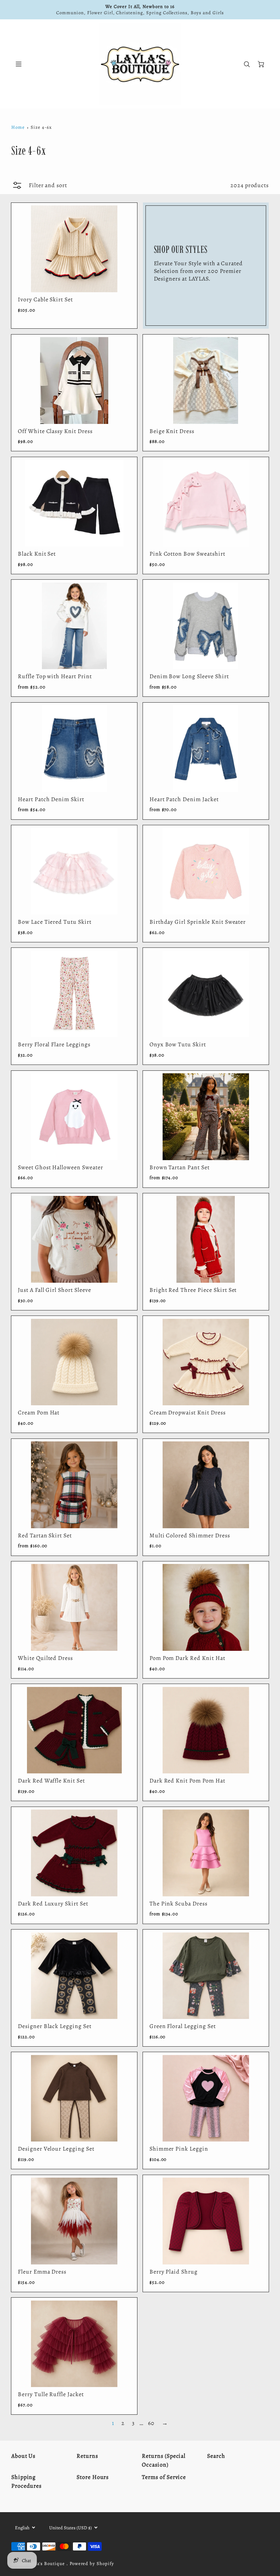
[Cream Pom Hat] (74, 1362)
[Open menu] (19, 64)
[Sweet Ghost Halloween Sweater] (74, 1117)
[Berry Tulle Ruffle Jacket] (74, 2344)
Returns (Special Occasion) (164, 2460)
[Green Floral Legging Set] (206, 1976)
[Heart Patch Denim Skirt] (74, 749)
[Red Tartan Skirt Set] (74, 1485)
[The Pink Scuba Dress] (206, 1853)
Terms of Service (164, 2477)
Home (18, 127)
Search (216, 2456)
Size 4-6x (41, 127)
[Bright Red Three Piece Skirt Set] (206, 1239)
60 (151, 2423)
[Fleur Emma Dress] (74, 2221)
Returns (87, 2456)
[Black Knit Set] (74, 503)
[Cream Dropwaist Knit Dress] (206, 1362)
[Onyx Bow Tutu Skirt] (206, 994)
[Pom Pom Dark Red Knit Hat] (206, 1607)
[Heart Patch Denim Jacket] (206, 749)
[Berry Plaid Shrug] (206, 2221)
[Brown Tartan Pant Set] (206, 1117)
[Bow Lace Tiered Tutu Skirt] (74, 871)
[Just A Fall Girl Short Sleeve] (74, 1239)
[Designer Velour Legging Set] (74, 2098)
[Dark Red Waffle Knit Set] (74, 1730)
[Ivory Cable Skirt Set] (74, 249)
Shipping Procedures (27, 2482)
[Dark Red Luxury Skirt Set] (74, 1853)
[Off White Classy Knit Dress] (74, 381)
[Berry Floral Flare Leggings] (74, 994)
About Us (24, 2456)
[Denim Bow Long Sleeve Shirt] (206, 626)
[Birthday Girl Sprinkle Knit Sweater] (206, 871)
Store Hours (93, 2477)
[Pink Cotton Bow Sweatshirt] (206, 503)
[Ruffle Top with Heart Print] (74, 626)
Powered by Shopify (92, 2563)
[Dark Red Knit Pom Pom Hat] (206, 1730)
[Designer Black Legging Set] (74, 1976)
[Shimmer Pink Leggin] (206, 2098)
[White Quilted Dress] (74, 1607)
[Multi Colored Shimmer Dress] (206, 1485)
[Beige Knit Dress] (206, 381)
